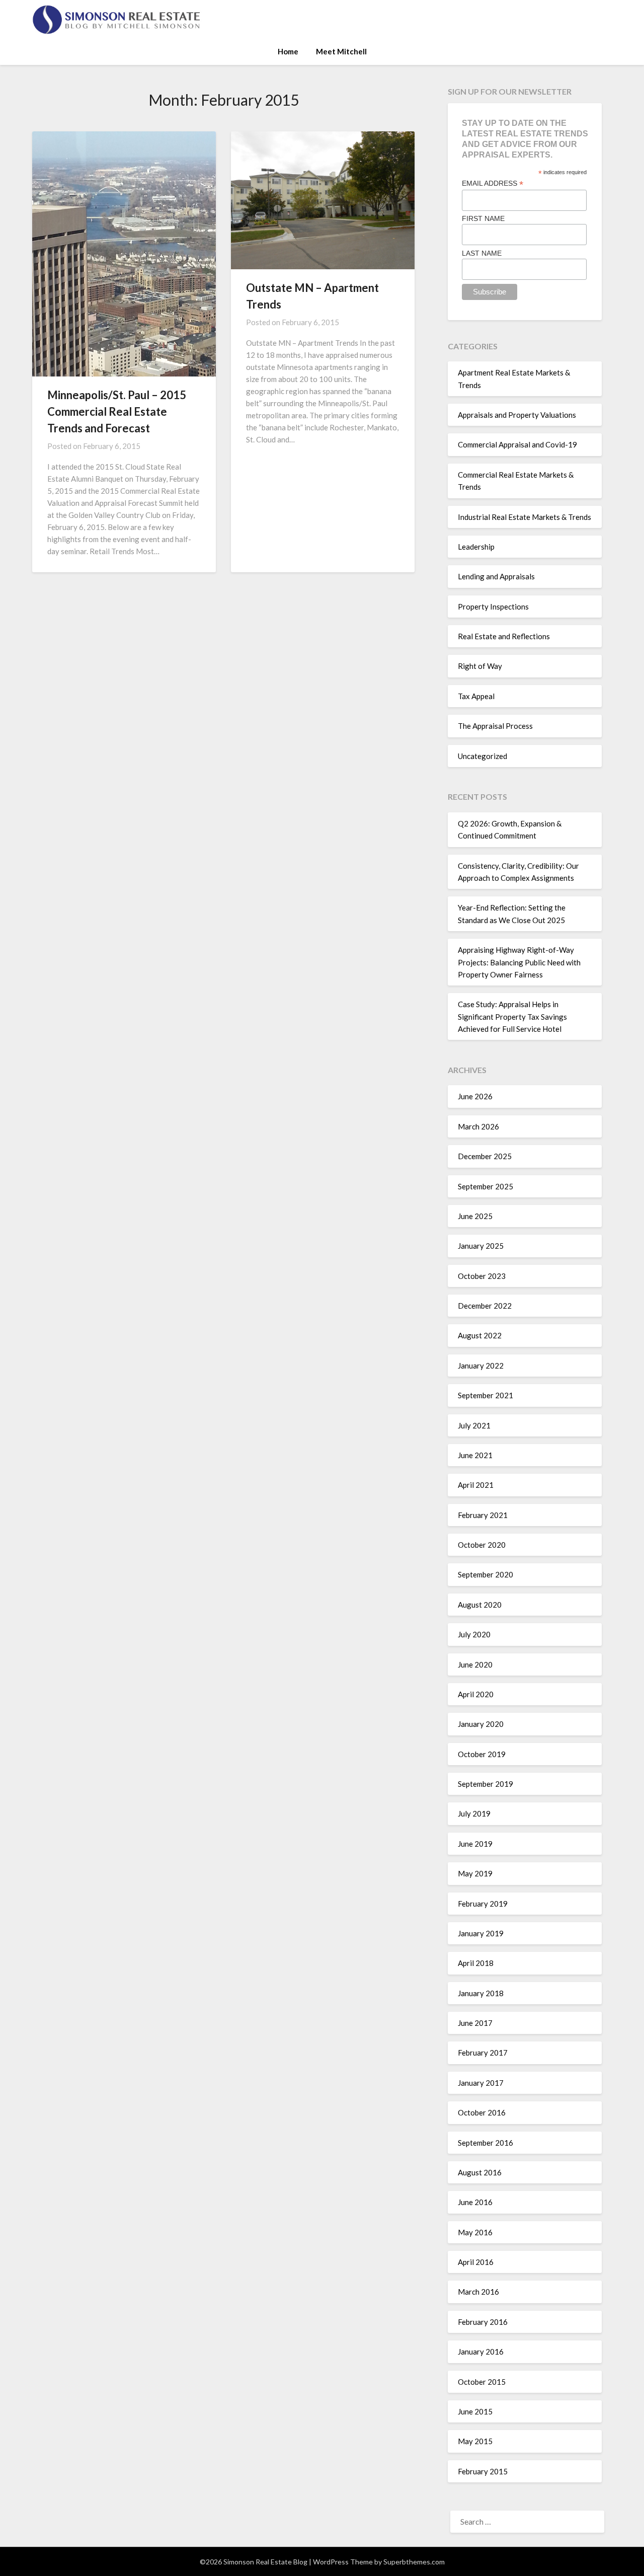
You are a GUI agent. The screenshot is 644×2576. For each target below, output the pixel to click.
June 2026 (475, 1096)
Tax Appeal (476, 696)
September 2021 (486, 1395)
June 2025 (475, 1216)
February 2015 (483, 2471)
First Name (483, 218)
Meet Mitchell (341, 51)
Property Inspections (493, 607)
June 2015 (475, 2411)
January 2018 (481, 1993)
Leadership (476, 547)
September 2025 (486, 1186)
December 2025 (485, 1156)
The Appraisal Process (495, 726)
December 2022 (485, 1306)
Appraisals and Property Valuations (517, 415)
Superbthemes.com (414, 2562)
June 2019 (475, 1844)
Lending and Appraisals (496, 576)
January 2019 (481, 1933)
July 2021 (474, 1425)
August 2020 (480, 1605)
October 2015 (482, 2382)
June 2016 (475, 2202)
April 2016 (476, 2262)
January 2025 (481, 1246)
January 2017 (481, 2083)
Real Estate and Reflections (504, 636)
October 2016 (482, 2112)
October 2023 (482, 1276)
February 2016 (483, 2322)
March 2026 (478, 1126)
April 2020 (476, 1694)
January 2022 (481, 1366)
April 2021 (476, 1485)
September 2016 (486, 2143)
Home (288, 51)
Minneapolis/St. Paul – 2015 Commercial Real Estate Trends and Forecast (117, 411)
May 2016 (475, 2232)
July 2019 (474, 1813)
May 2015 (475, 2441)
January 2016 (481, 2352)
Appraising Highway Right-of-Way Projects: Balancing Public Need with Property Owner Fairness (519, 962)
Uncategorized (482, 756)
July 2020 (474, 1634)
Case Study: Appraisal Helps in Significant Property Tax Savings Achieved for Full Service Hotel (512, 1016)
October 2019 (482, 1754)
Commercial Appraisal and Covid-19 (517, 444)
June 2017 (475, 2023)
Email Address (493, 183)
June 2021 (475, 1455)
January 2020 (481, 1724)
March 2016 (478, 2292)
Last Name (482, 253)
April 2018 (476, 1963)
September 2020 (486, 1574)
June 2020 (475, 1664)
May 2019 (475, 1873)
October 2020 (482, 1545)
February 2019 (483, 1904)
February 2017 (483, 2053)
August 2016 (480, 2172)
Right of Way (480, 666)
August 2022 (480, 1335)
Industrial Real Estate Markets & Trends (525, 517)
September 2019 (486, 1784)
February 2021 (483, 1515)
